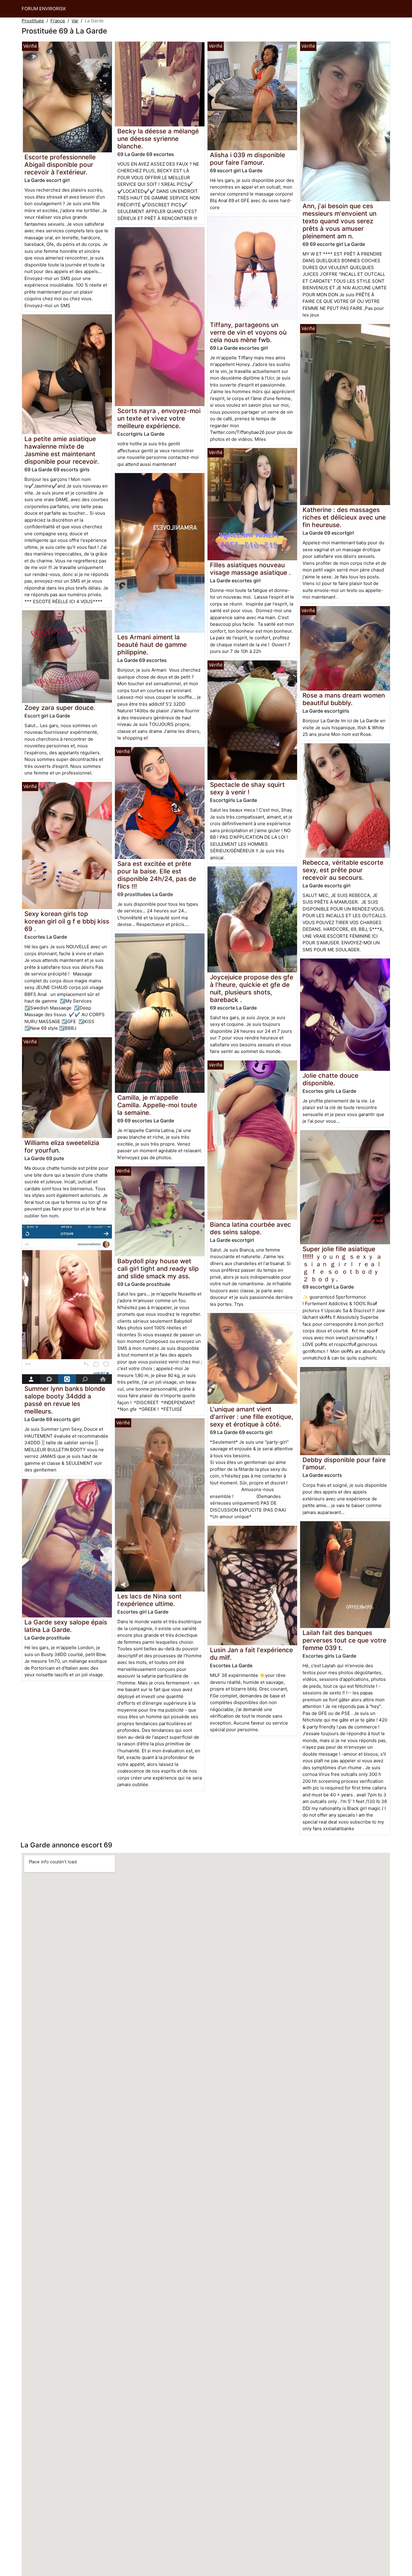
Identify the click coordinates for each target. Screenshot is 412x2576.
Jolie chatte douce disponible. (330, 1079)
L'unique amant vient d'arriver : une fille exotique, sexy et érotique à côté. (252, 1417)
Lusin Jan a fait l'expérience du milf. (251, 1654)
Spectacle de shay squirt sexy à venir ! (247, 788)
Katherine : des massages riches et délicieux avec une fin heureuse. (344, 517)
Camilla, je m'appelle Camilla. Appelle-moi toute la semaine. (157, 1105)
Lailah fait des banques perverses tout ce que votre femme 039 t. (344, 1640)
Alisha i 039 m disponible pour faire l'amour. (247, 159)
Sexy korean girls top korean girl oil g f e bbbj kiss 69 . (67, 921)
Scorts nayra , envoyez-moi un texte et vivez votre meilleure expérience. (159, 418)
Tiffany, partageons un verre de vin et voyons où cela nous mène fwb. (248, 332)
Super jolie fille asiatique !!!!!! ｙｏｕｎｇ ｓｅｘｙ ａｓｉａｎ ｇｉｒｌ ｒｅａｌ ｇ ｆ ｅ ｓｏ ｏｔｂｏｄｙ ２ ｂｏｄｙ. (342, 1264)
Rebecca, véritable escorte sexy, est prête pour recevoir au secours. (343, 870)
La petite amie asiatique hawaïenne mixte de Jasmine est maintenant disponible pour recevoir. (62, 450)
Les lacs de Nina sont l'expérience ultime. (149, 1600)
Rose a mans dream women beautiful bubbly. (344, 699)
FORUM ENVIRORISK (44, 9)
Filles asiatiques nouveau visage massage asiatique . (250, 569)
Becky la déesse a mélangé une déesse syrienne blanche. (158, 139)
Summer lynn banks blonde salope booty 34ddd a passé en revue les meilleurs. (65, 1400)
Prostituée (33, 21)
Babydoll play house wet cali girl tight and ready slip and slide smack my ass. (158, 1269)
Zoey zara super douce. (60, 708)
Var (75, 21)
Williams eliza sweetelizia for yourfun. (62, 1146)
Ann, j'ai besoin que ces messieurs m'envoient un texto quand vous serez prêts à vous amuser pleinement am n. (339, 221)
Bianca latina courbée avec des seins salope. (250, 1228)
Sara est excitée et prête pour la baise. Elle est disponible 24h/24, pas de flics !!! (157, 875)
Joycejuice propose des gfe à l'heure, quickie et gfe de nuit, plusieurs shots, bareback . (252, 988)
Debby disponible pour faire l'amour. (344, 1464)
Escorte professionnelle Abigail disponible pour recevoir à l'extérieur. (60, 165)
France (58, 21)
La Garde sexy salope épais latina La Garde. (66, 1626)
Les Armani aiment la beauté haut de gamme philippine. (152, 645)
